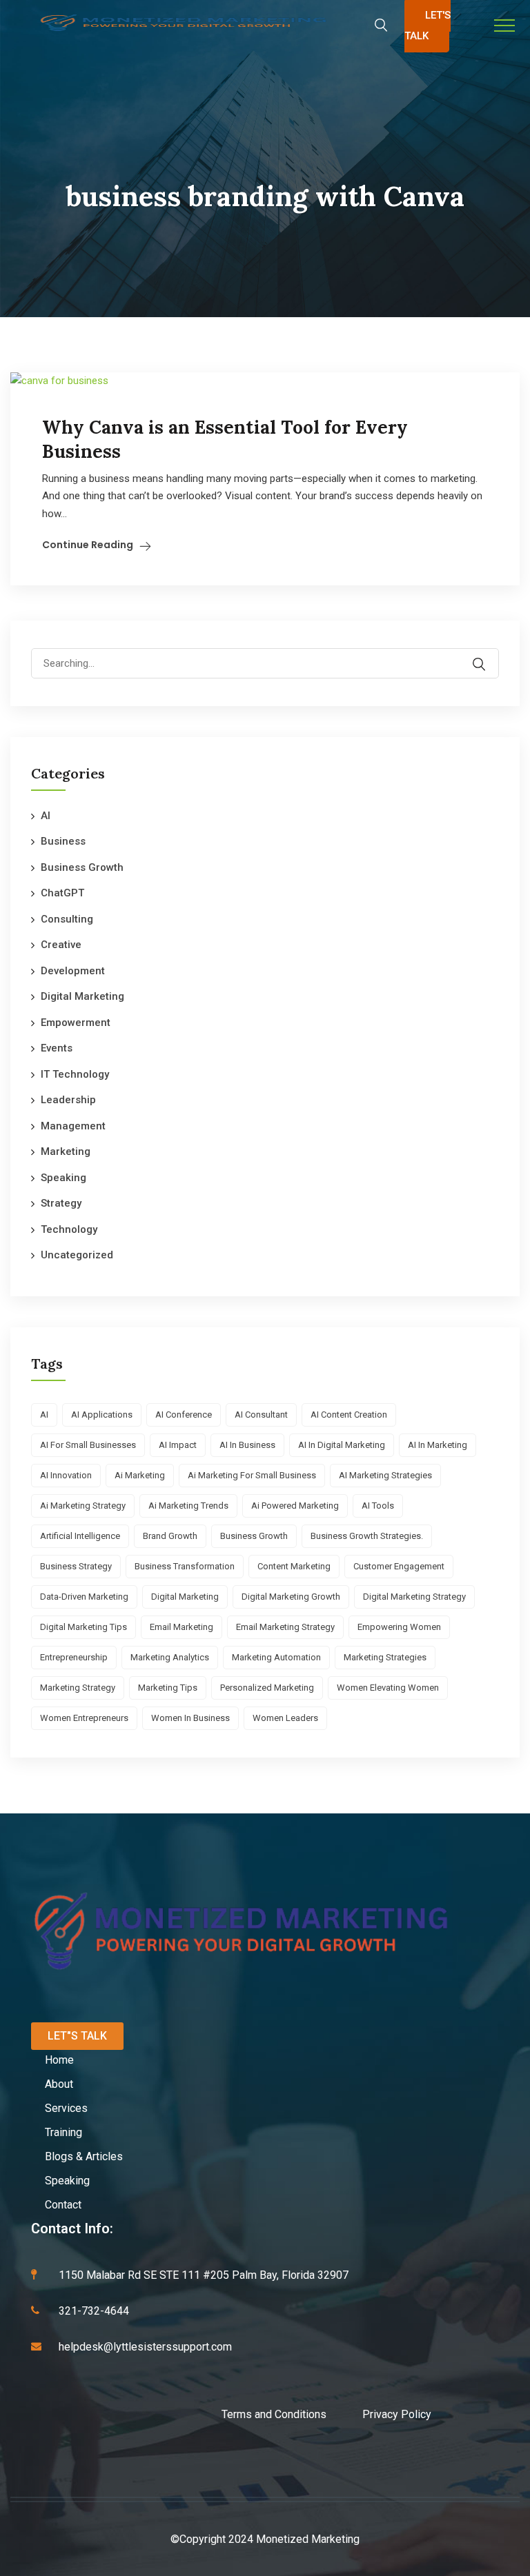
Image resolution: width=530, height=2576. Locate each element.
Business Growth (82, 867)
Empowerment (76, 1023)
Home (59, 2060)
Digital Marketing (82, 996)
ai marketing (140, 1475)
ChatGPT (62, 893)
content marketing (294, 1566)
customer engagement (399, 1566)
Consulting (67, 919)
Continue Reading (88, 545)
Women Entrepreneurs (84, 1718)
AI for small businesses (88, 1445)
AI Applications (102, 1415)
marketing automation (276, 1657)
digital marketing (185, 1597)
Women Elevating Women (388, 1688)
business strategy (76, 1566)
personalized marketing (267, 1688)
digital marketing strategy (414, 1597)
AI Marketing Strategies (385, 1475)
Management (73, 1126)
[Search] (488, 654)
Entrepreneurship (74, 1657)
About (59, 2084)
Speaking (63, 1178)
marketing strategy (78, 1688)
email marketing (181, 1627)
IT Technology (75, 1074)
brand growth (170, 1536)
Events (57, 1048)
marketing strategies (385, 1657)
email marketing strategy (285, 1627)
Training (63, 2132)
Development (73, 971)
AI (46, 816)
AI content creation (349, 1415)
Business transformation (185, 1566)
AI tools (378, 1506)
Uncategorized (77, 1255)
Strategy (61, 1203)
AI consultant (261, 1415)
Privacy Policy (397, 2414)
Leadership (68, 1100)
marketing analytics (170, 1657)
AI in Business (247, 1445)
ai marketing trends (188, 1506)
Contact (63, 2205)
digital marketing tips (84, 1627)
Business (63, 841)
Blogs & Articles (84, 2156)
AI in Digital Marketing (342, 1445)
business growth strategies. (367, 1536)
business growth (254, 1536)
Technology (69, 1229)
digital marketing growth (291, 1597)
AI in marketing (438, 1445)
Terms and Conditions (292, 2414)
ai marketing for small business (252, 1475)
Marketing (66, 1151)
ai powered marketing (295, 1506)
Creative (61, 945)
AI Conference (184, 1415)
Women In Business (190, 1718)
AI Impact (178, 1445)
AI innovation (66, 1475)
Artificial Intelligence (80, 1536)
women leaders (285, 1718)
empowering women (399, 1627)
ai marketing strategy (83, 1506)
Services (66, 2108)
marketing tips (168, 1688)
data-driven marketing (84, 1597)
